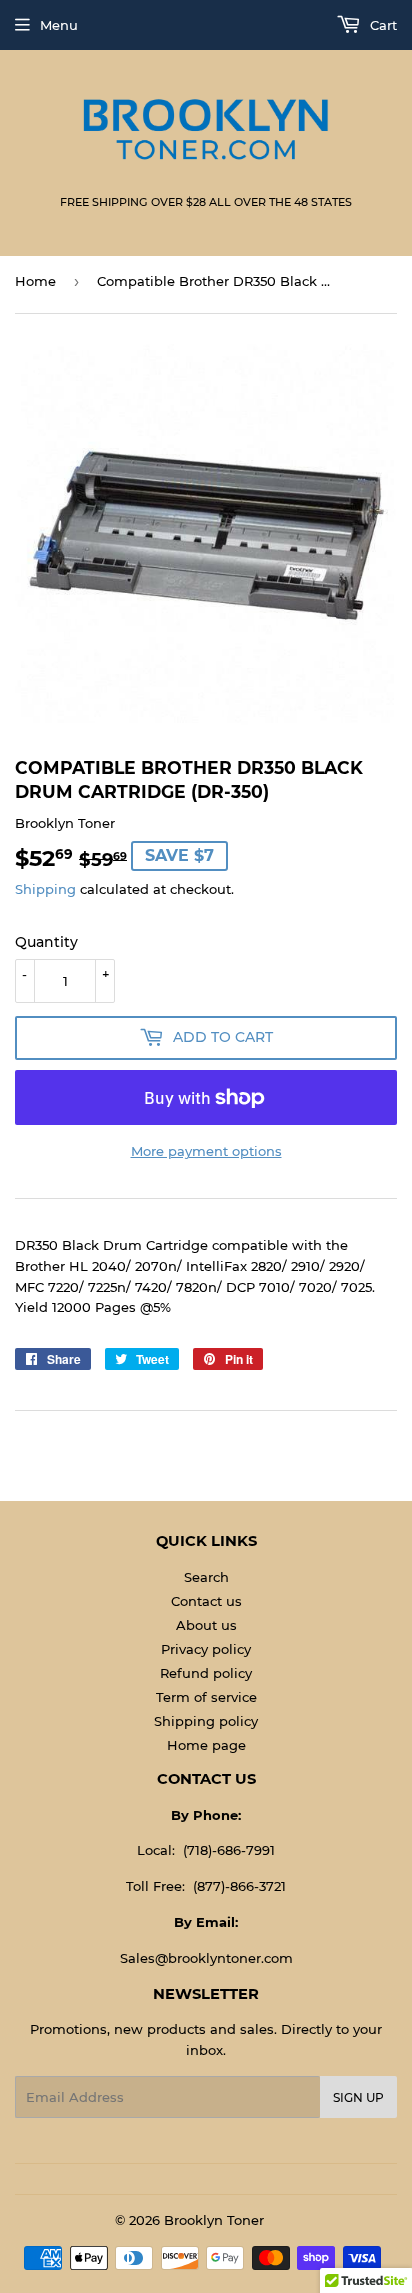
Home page (206, 1745)
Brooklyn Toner (214, 2220)
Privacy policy (206, 1649)
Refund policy (206, 1673)
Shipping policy (206, 1721)
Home (35, 281)
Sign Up (358, 2097)
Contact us (206, 1601)
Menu (59, 25)
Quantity (46, 942)
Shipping (45, 889)
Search (206, 1577)
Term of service (206, 1697)
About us (206, 1625)
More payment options (206, 1151)
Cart (381, 25)
